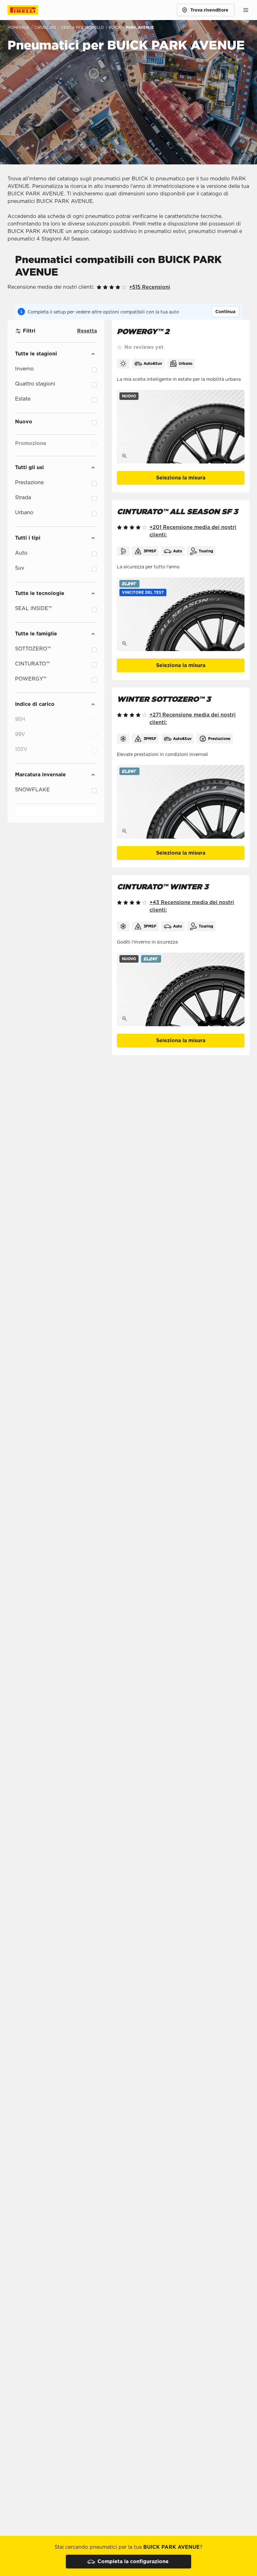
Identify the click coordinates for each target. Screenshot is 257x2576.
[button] (143, 592)
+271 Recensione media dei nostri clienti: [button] (193, 719)
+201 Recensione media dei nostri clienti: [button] (193, 531)
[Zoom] (124, 456)
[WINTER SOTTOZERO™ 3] (181, 802)
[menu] (246, 10)
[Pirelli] (29, 10)
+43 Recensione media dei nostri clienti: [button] (192, 906)
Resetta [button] (87, 331)
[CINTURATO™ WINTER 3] (181, 989)
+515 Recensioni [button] (150, 287)
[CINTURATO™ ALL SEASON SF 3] (181, 614)
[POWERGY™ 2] (181, 427)
